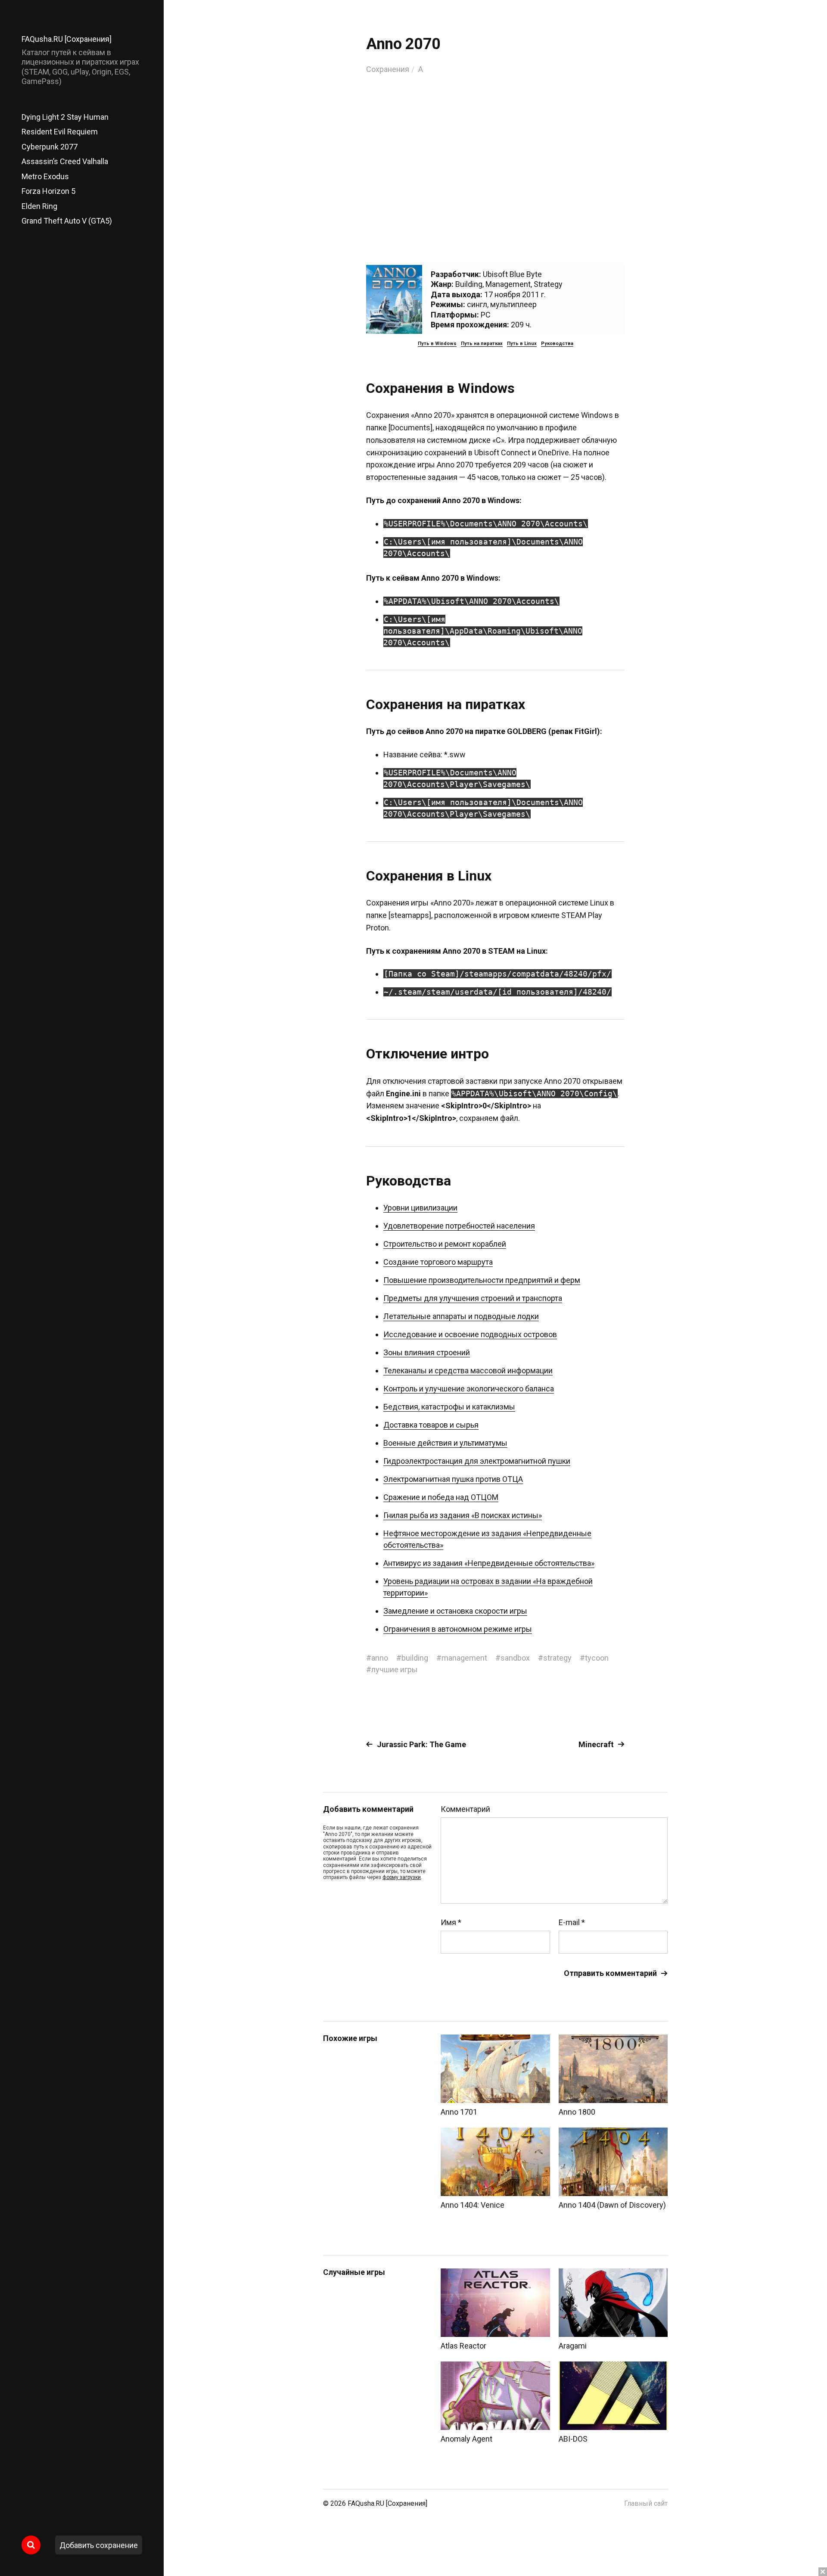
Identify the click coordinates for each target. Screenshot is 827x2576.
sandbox (515, 1658)
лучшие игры (395, 1669)
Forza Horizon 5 (48, 191)
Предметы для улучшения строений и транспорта (473, 1298)
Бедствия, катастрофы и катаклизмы (449, 1407)
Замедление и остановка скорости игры (455, 1611)
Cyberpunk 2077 (50, 147)
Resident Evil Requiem (60, 132)
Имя (451, 1923)
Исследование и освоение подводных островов (470, 1334)
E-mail (572, 1923)
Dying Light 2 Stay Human (65, 117)
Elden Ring (39, 206)
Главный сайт (646, 2503)
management (464, 1658)
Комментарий (465, 1809)
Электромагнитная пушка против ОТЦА (453, 1479)
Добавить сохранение (99, 2545)
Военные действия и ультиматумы (445, 1443)
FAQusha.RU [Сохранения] (67, 39)
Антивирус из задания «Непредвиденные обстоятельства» (489, 1563)
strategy (557, 1658)
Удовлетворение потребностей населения (459, 1226)
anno (380, 1658)
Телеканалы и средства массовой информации (468, 1370)
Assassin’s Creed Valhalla (65, 161)
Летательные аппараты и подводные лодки (461, 1316)
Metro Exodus (45, 176)
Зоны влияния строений (427, 1352)
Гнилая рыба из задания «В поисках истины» (463, 1515)
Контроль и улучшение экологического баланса (469, 1389)
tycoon (597, 1658)
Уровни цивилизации (420, 1208)
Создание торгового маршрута (438, 1262)
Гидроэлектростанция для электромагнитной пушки (477, 1461)
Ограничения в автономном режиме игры (458, 1629)
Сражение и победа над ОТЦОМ (441, 1497)
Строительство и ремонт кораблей (445, 1244)
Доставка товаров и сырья (431, 1425)
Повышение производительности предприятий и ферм (482, 1280)
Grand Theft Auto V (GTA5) (67, 221)
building (415, 1658)
